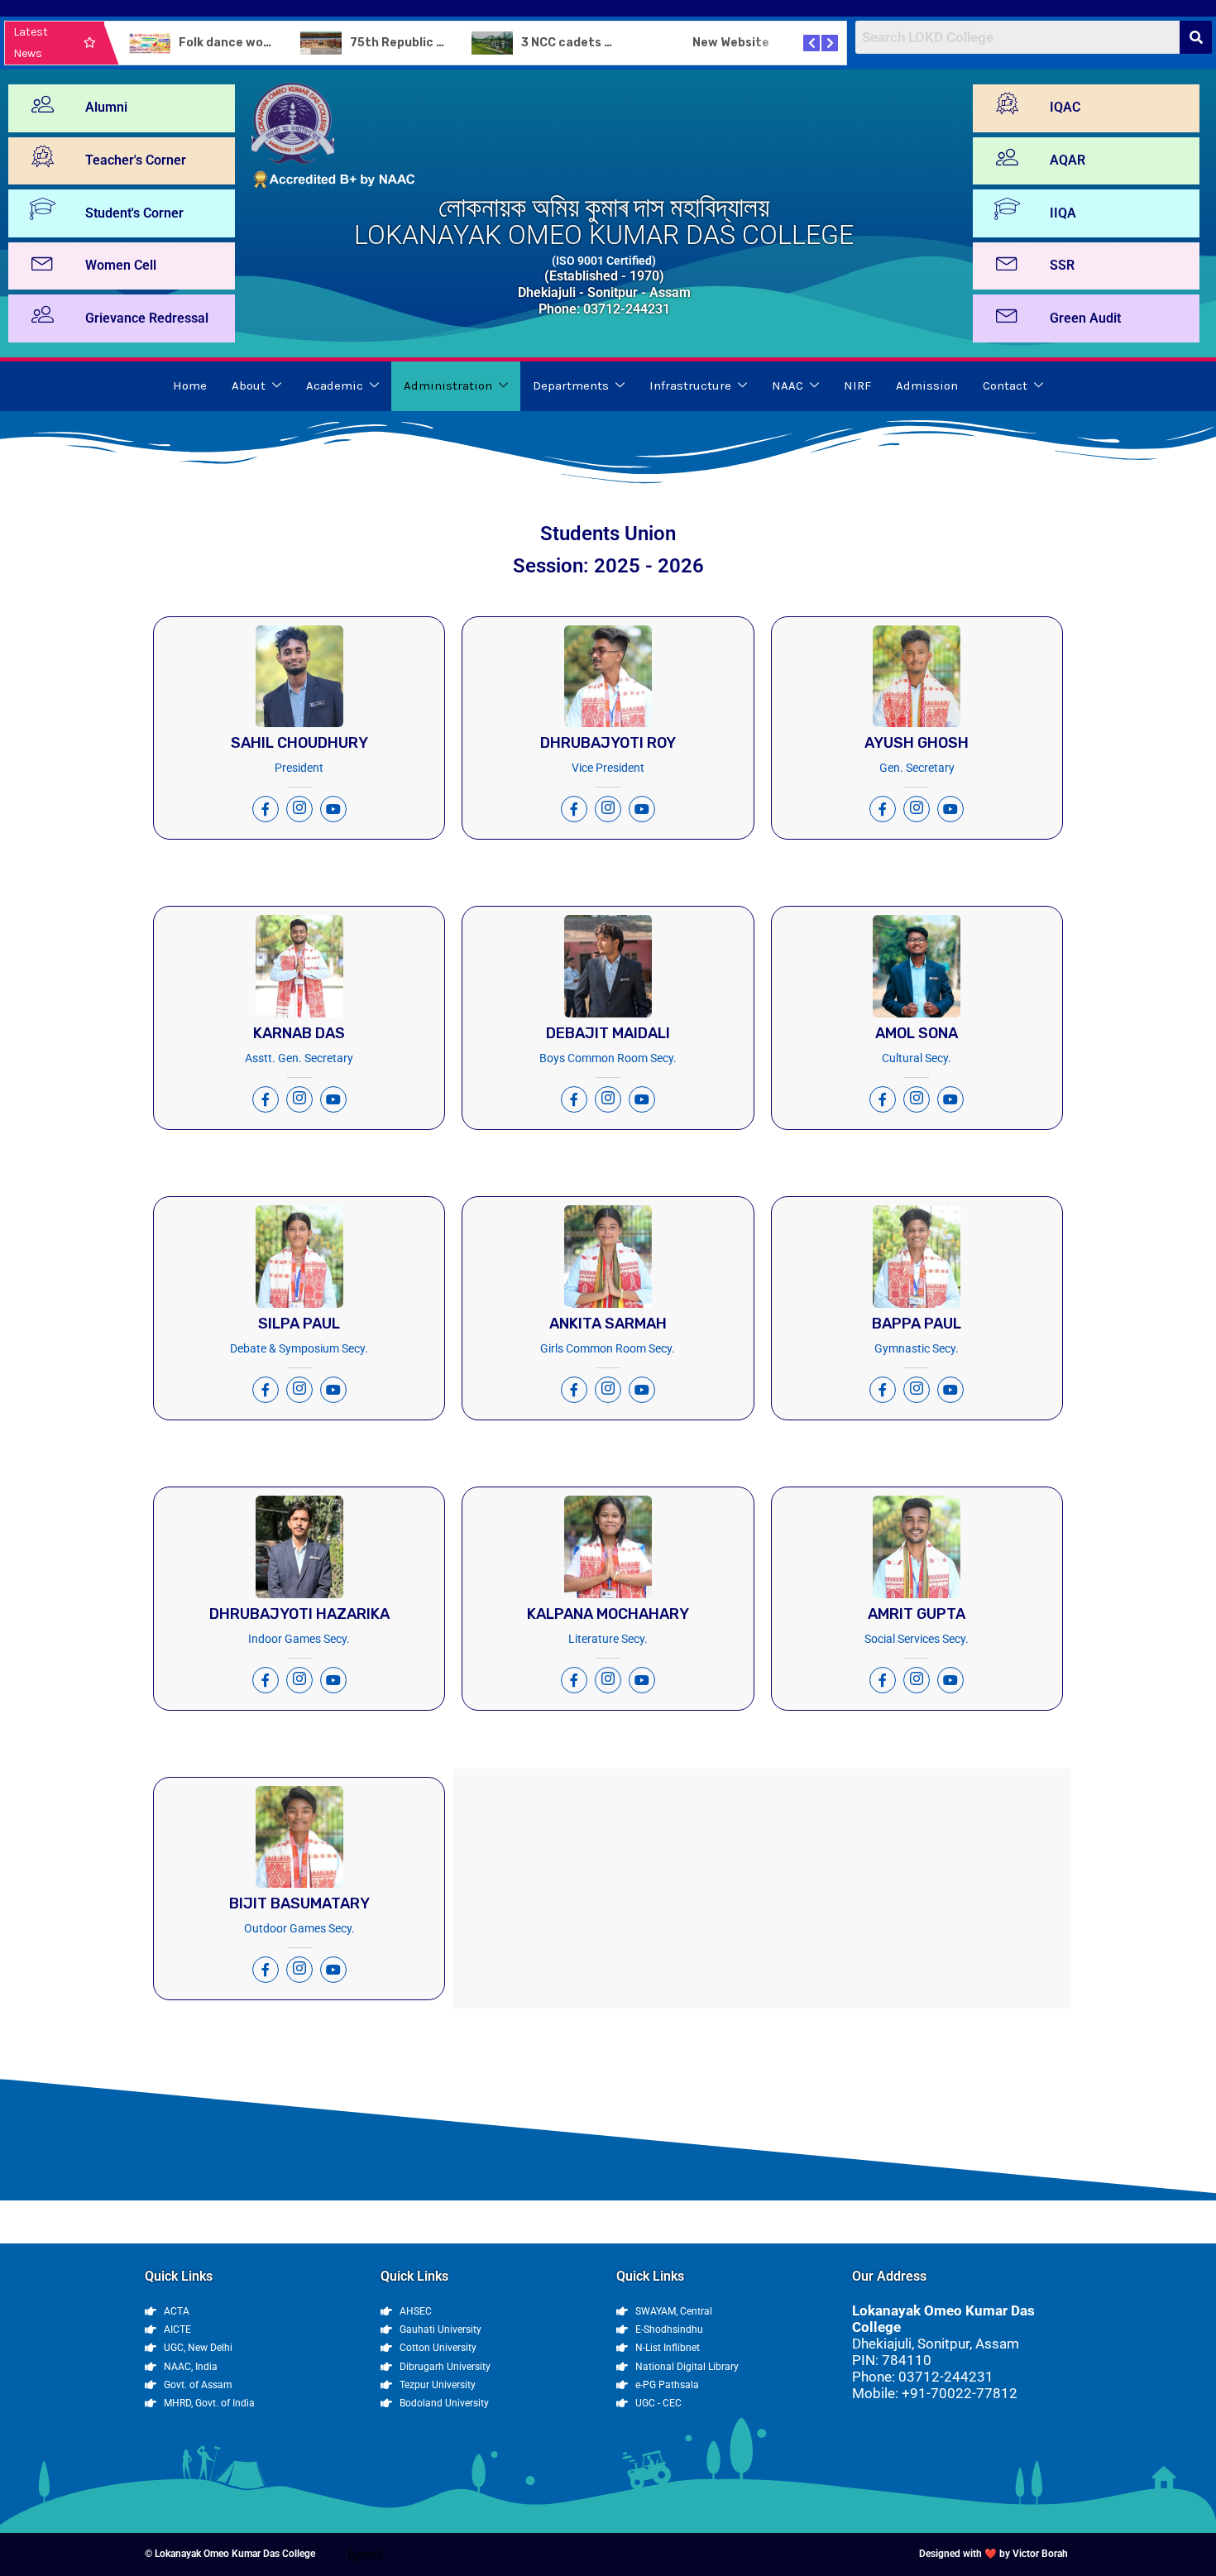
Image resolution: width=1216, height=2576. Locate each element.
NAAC (788, 385)
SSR (1062, 265)
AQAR (1068, 160)
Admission (927, 385)
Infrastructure (690, 385)
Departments (571, 385)
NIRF (857, 385)
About (249, 385)
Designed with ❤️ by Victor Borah (993, 2554)
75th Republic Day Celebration (441, 43)
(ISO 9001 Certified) (604, 261)
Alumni (106, 107)
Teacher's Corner (136, 160)
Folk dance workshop (242, 43)
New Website (731, 43)
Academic (335, 385)
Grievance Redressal (147, 318)
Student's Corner (134, 213)
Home (190, 385)
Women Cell (121, 265)
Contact (1005, 385)
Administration (448, 385)
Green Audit (1085, 318)
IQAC (1065, 107)
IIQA (1063, 213)
